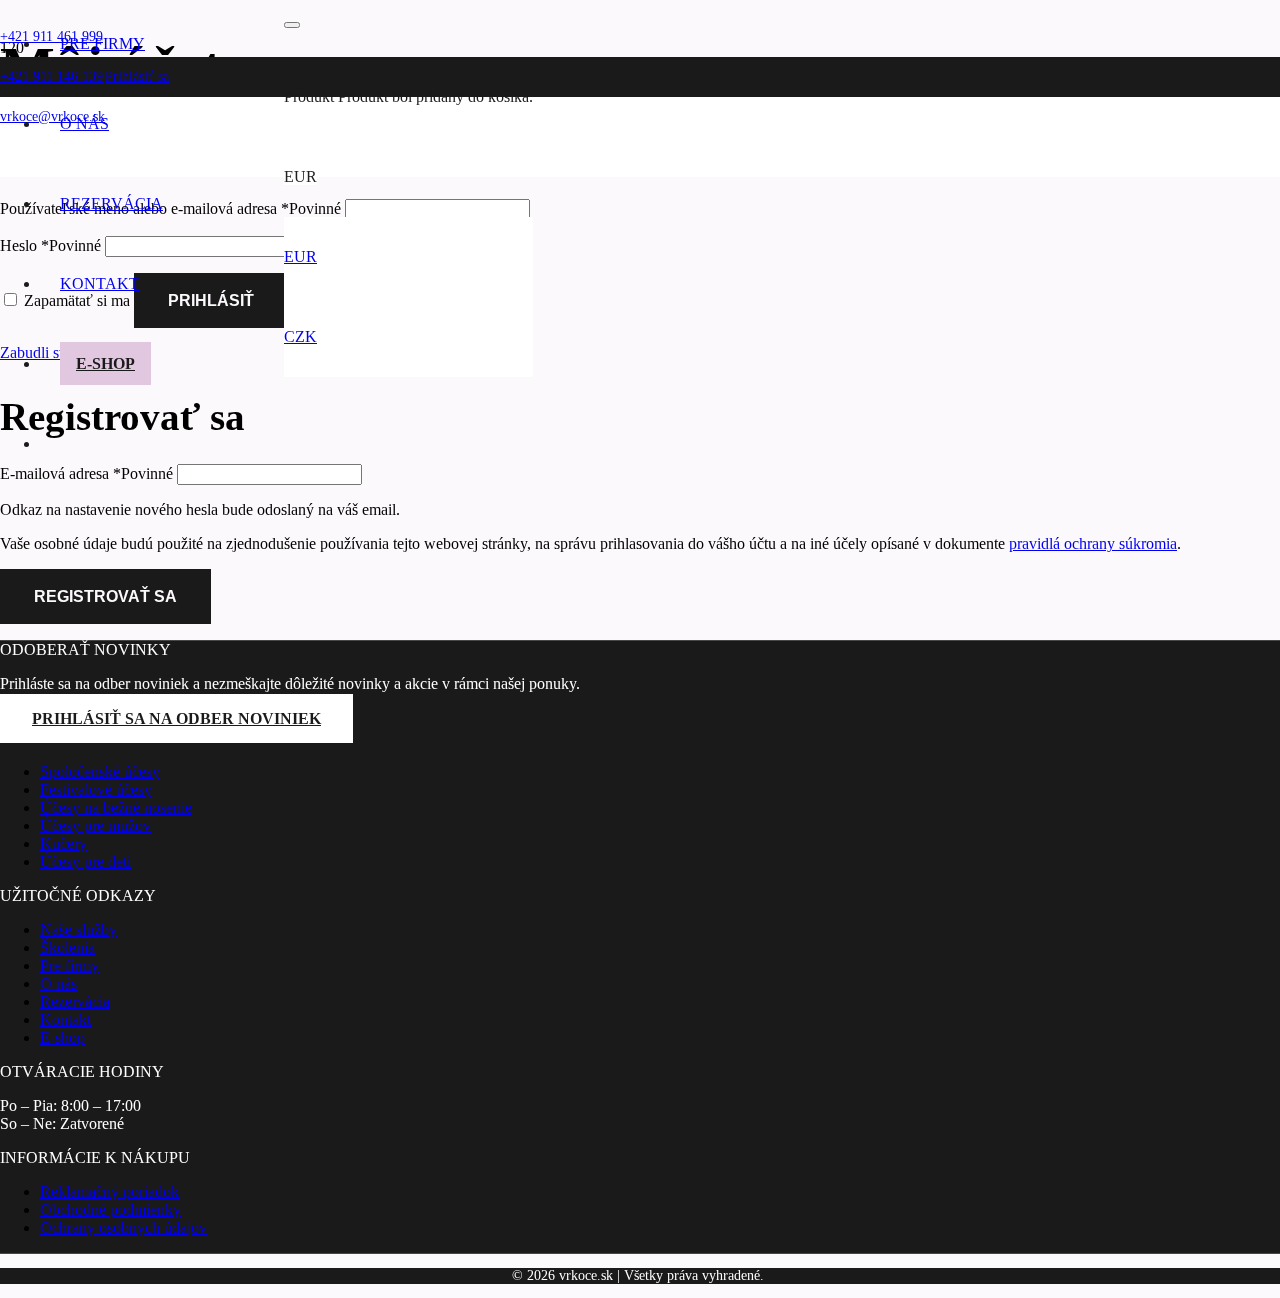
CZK (300, 336)
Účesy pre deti (85, 861)
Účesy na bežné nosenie (116, 807)
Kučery (63, 843)
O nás (58, 983)
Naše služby (78, 929)
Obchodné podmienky (110, 1209)
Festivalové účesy (96, 789)
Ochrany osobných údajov (123, 1227)
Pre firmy (69, 965)
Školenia (67, 947)
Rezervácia (75, 1001)
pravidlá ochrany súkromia (1093, 543)
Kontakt (65, 1019)
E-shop (62, 1037)
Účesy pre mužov (95, 825)
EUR (300, 256)
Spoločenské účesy (100, 771)
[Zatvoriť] (292, 25)
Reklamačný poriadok (109, 1191)
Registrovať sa (105, 596)
